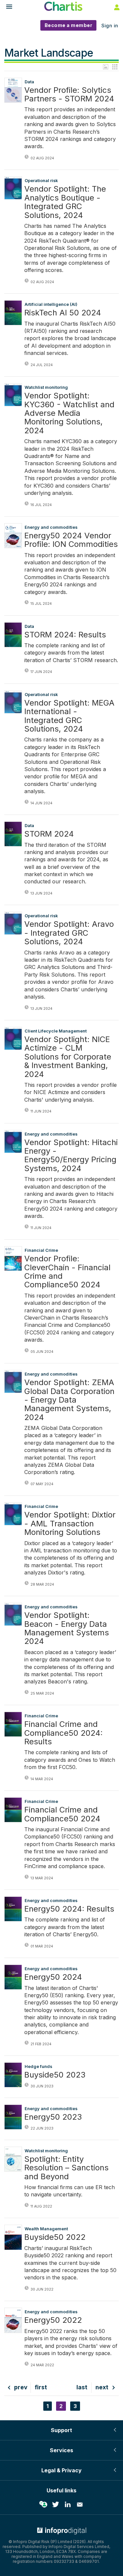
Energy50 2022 (53, 2320)
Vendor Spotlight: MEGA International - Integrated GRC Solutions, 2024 (69, 716)
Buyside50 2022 (55, 2237)
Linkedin (68, 2505)
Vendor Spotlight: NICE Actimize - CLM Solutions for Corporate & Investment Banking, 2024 (68, 1057)
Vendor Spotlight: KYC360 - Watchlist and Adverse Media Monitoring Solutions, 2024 (69, 413)
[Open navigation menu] (6, 7)
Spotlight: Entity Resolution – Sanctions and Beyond (66, 2168)
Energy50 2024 (53, 1977)
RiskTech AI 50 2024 (63, 313)
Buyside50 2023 (55, 2075)
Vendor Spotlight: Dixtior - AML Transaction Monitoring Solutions (70, 1524)
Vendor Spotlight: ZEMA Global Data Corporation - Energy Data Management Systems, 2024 (69, 1400)
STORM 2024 (49, 834)
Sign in (110, 26)
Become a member (69, 25)
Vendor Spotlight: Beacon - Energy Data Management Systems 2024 (67, 1628)
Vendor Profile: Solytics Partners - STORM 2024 (69, 95)
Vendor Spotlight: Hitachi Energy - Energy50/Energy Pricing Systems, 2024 (71, 1156)
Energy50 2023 (53, 2117)
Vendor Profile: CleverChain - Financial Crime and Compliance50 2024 (67, 1272)
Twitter (55, 2505)
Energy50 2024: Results (69, 1909)
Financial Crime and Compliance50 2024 (62, 1814)
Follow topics (43, 2505)
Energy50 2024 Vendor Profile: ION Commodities (71, 540)
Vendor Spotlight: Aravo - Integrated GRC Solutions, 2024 (69, 933)
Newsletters (80, 2505)
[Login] (116, 7)
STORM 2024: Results (65, 635)
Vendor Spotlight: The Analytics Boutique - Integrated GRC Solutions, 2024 (65, 202)
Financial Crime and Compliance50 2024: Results (63, 1733)
